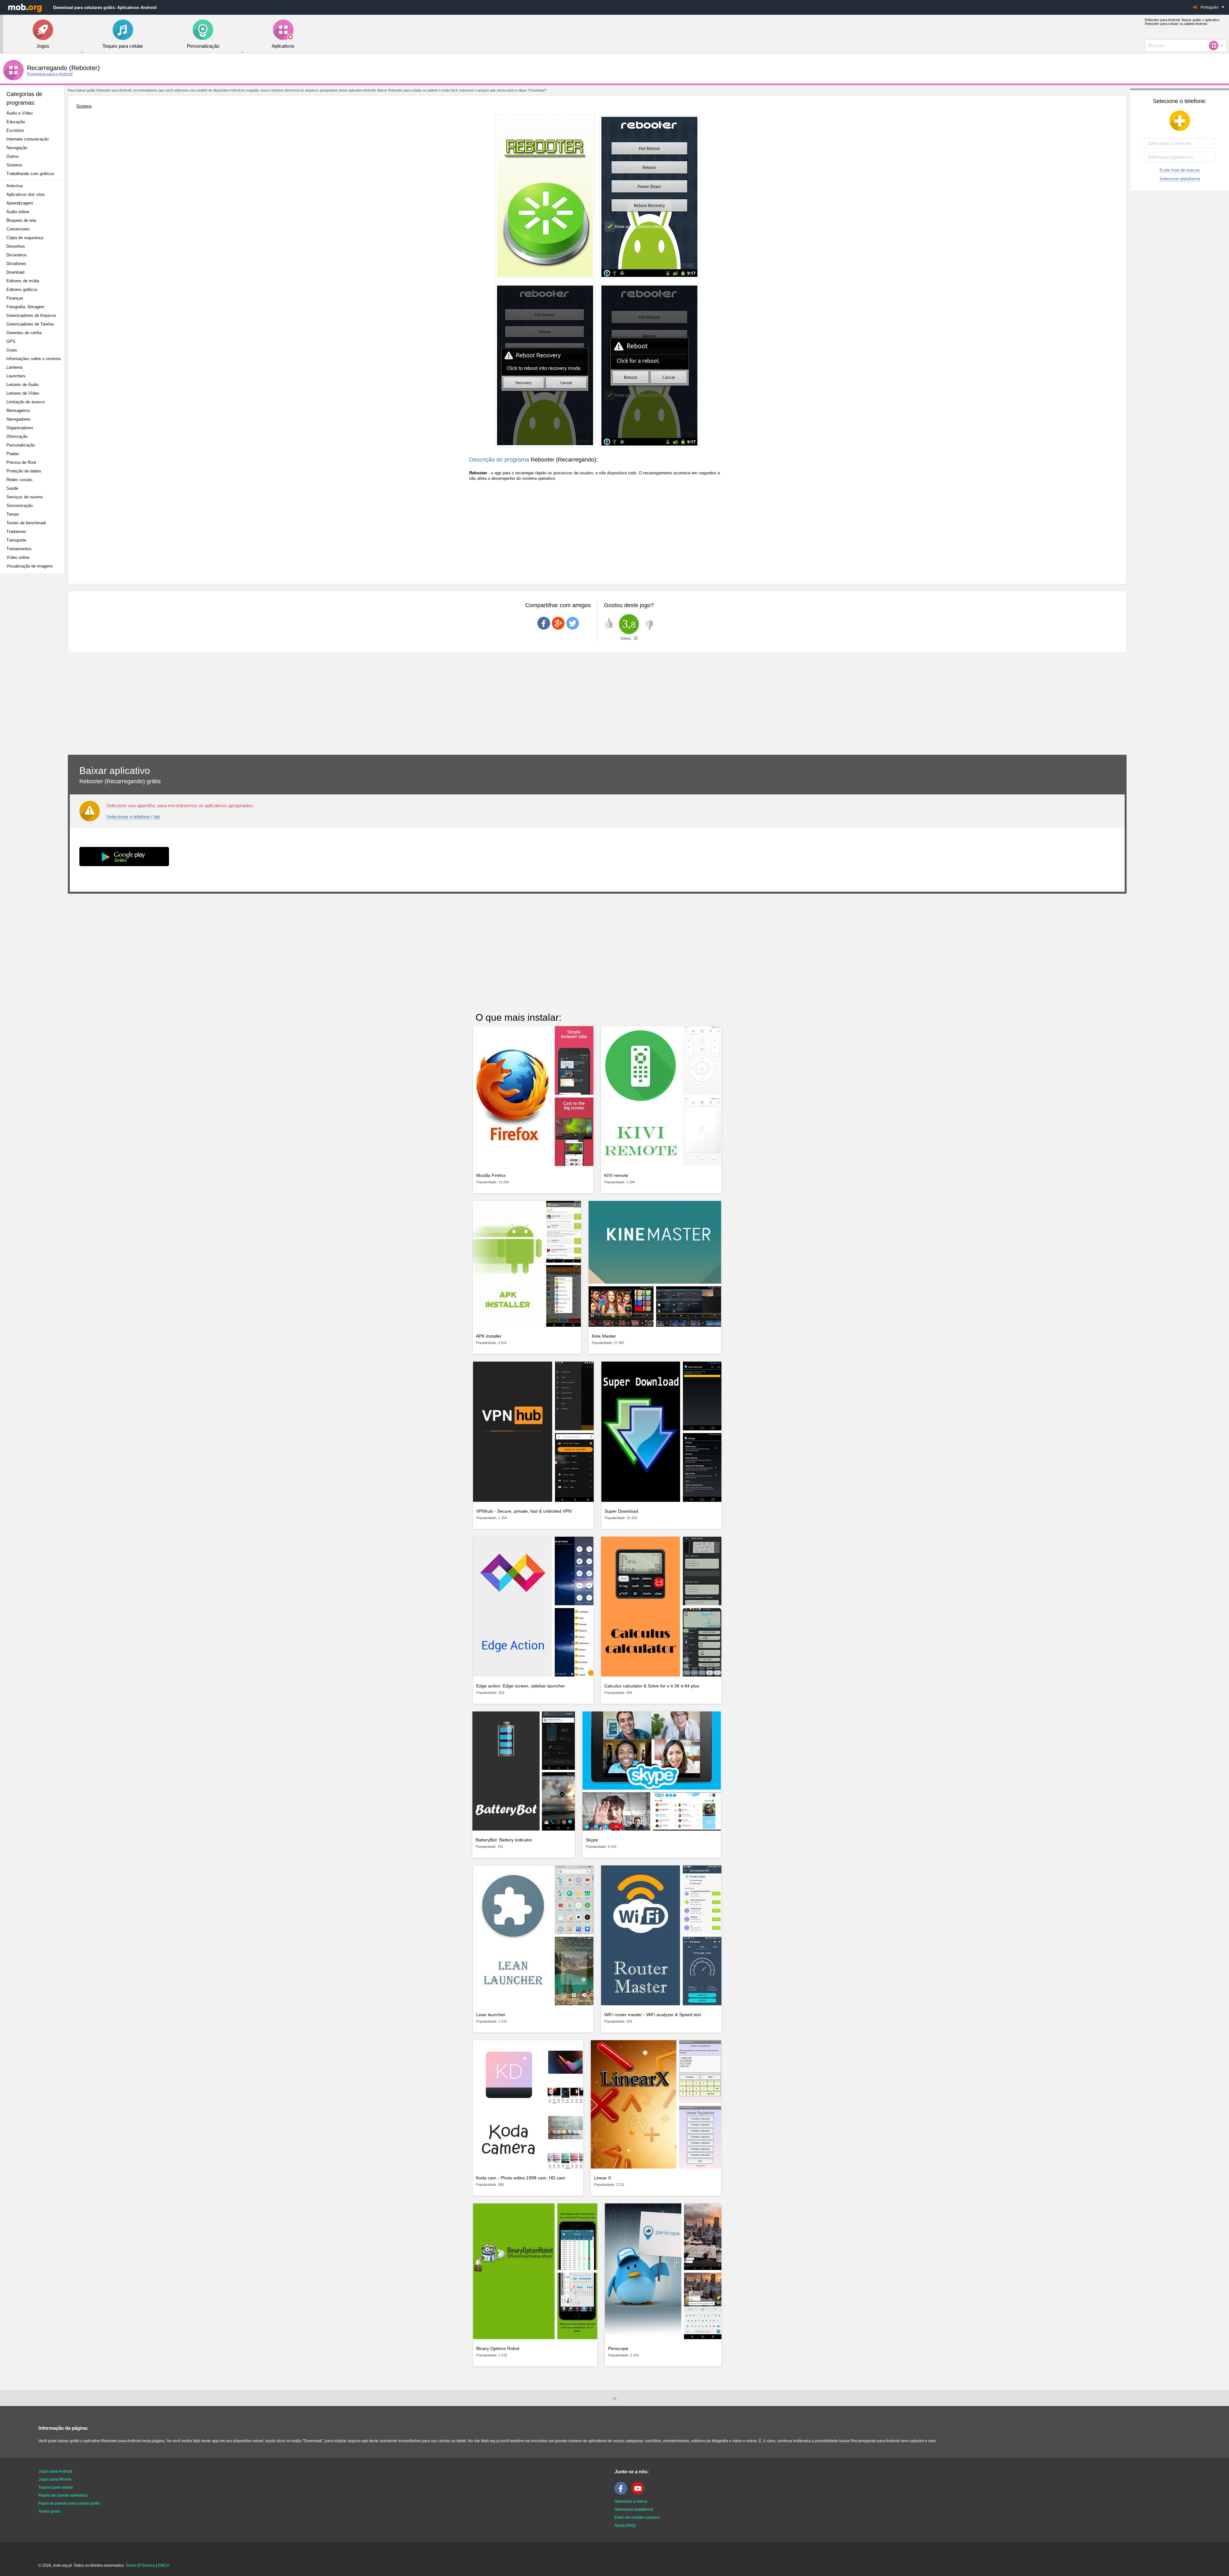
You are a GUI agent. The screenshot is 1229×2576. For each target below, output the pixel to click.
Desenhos (16, 246)
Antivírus (15, 186)
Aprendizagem (20, 203)
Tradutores (16, 531)
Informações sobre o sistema (33, 359)
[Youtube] (639, 2493)
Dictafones (16, 264)
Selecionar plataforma (1180, 179)
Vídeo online (18, 557)
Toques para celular (56, 2487)
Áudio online (18, 212)
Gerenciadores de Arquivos (31, 315)
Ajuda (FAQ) (625, 2525)
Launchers (16, 376)
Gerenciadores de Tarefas (30, 324)
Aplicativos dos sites (26, 194)
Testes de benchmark (26, 523)
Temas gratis (49, 2511)
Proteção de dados (24, 471)
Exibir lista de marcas (1180, 170)
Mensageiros (18, 411)
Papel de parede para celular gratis (69, 2503)
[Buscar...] (1216, 45)
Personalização (21, 445)
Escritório (15, 130)
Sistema (14, 165)
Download (15, 272)
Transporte (16, 540)
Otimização (17, 436)
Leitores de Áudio (23, 385)
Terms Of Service (140, 2565)
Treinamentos (19, 549)
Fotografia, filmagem (25, 307)
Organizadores (20, 428)
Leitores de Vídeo (23, 393)
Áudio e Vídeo (20, 113)
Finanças (15, 298)
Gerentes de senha (24, 333)
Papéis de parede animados (63, 2495)
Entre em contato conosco (637, 2517)
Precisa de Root (21, 462)
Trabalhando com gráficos (30, 174)
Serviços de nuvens (25, 497)
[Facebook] (623, 2493)
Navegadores (19, 419)
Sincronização (20, 506)
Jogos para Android (55, 2471)
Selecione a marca (631, 2501)
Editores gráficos (22, 290)
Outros (13, 156)
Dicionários (17, 255)
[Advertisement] (34, 680)
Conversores (18, 229)
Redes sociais (20, 480)
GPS (11, 341)
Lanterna (14, 367)
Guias (12, 350)
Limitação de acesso (26, 402)
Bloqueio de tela (21, 220)
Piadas (13, 454)
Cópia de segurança (25, 238)
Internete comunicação (28, 139)
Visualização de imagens (30, 566)
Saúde (12, 488)
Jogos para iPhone (55, 2479)
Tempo (13, 514)
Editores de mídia (23, 281)
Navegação (17, 148)
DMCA (164, 2565)
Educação (16, 122)
